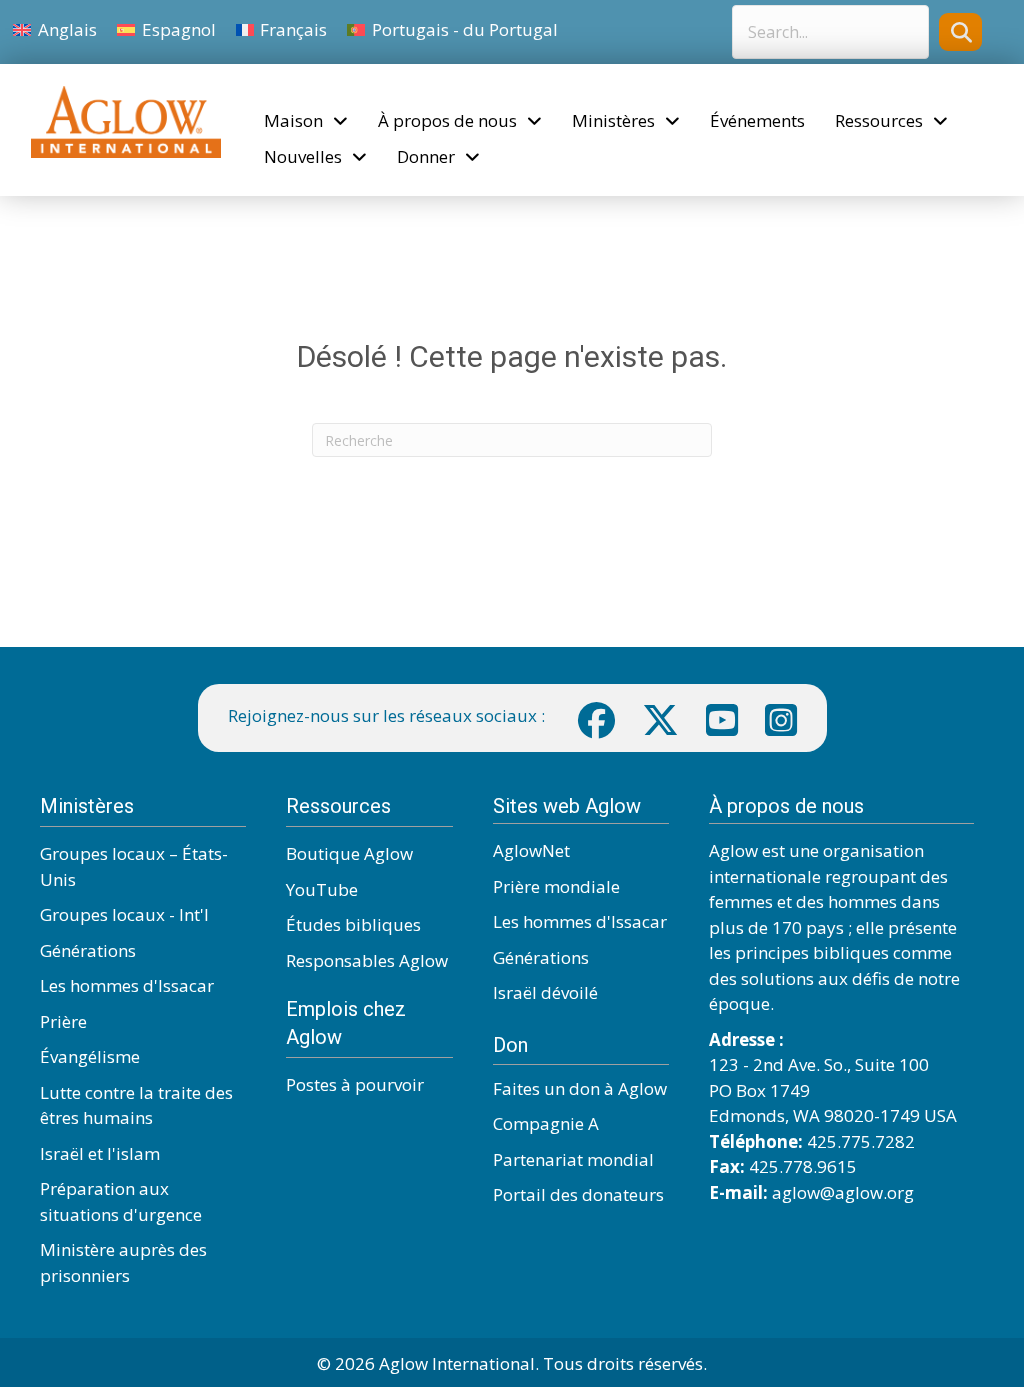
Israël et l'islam (100, 1153)
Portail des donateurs (578, 1194)
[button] (960, 31)
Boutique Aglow (349, 853)
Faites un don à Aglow (580, 1088)
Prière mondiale (556, 886)
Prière (63, 1021)
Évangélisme (90, 1056)
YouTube (322, 889)
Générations (88, 950)
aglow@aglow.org (843, 1192)
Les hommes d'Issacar (127, 985)
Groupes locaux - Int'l (124, 914)
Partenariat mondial (573, 1159)
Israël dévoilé (545, 992)
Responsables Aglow (367, 960)
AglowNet (531, 850)
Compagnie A (546, 1123)
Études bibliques (353, 924)
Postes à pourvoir (355, 1084)
